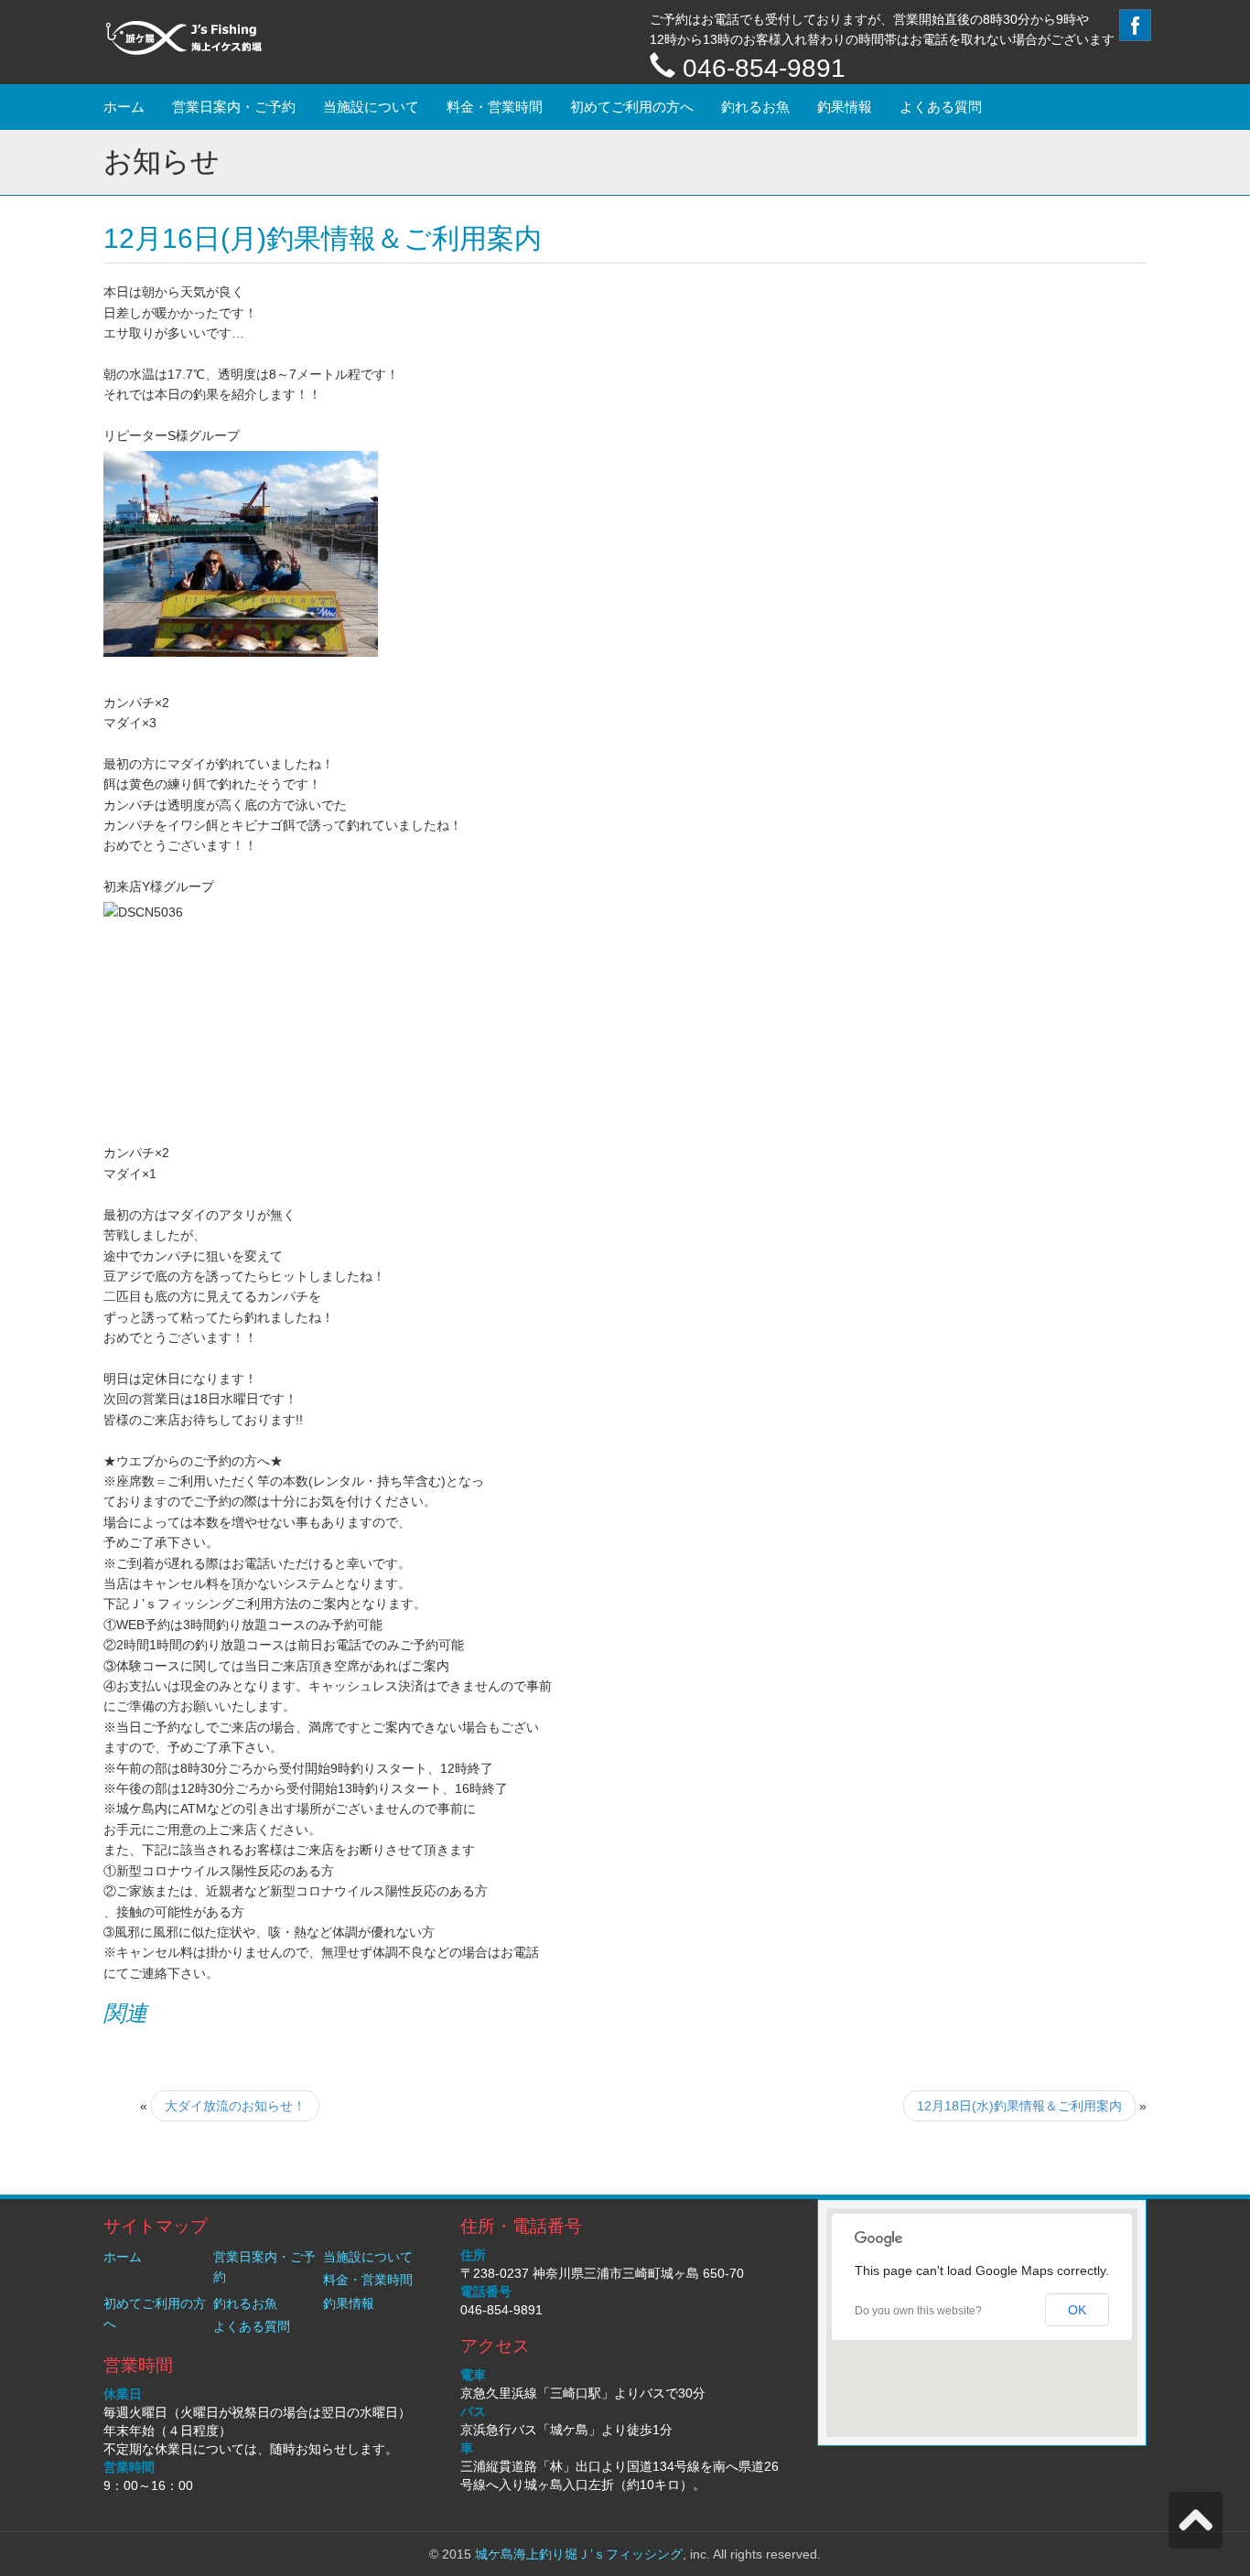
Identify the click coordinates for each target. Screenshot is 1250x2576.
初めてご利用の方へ (632, 107)
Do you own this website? (918, 2311)
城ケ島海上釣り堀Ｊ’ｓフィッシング (579, 2554)
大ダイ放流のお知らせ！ (235, 2106)
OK (1077, 2310)
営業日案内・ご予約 (234, 107)
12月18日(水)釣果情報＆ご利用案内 (1019, 2106)
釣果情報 (845, 107)
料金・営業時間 (495, 107)
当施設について (371, 107)
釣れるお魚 (755, 107)
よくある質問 (941, 107)
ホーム (124, 107)
